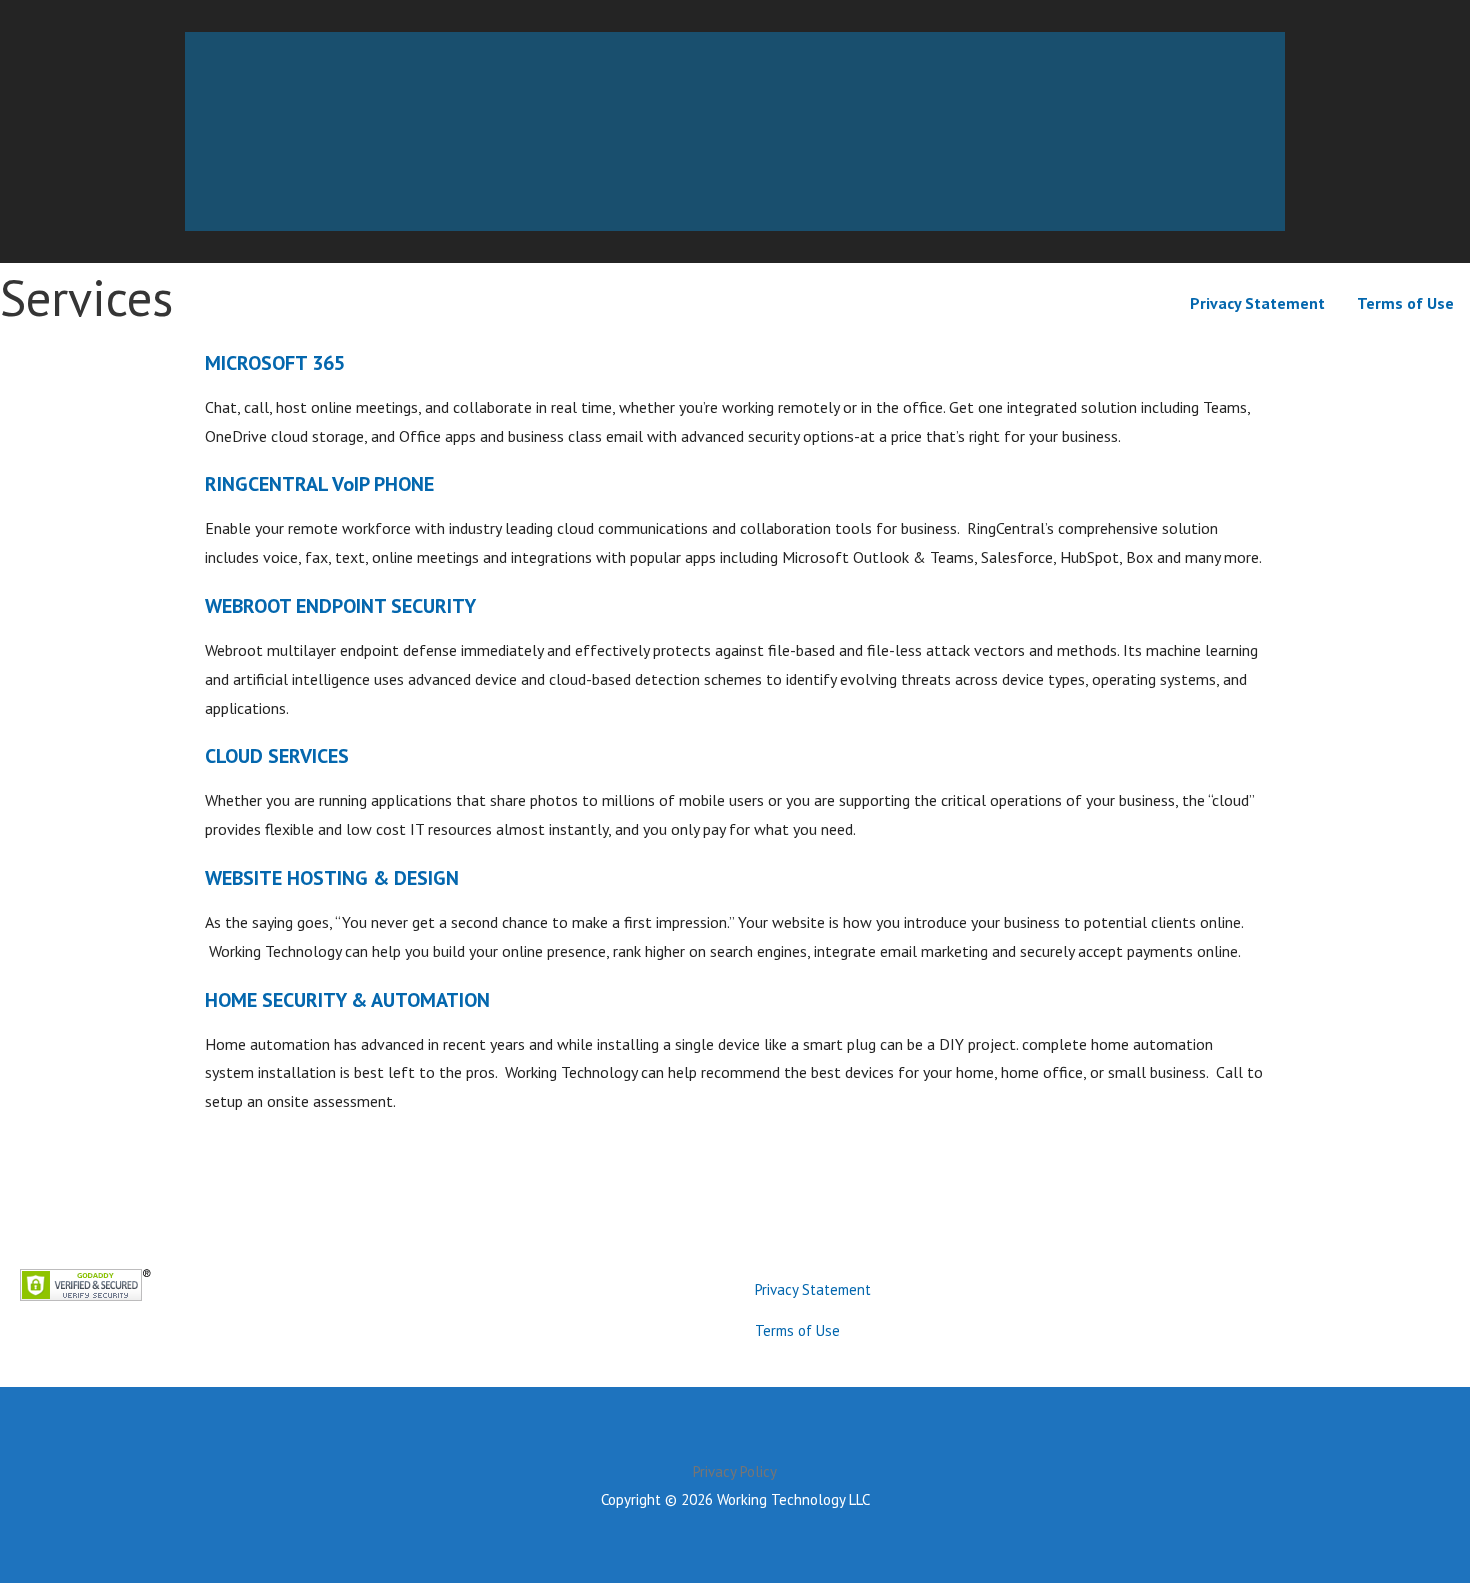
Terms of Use (1405, 303)
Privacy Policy (735, 1471)
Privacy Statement (1257, 303)
